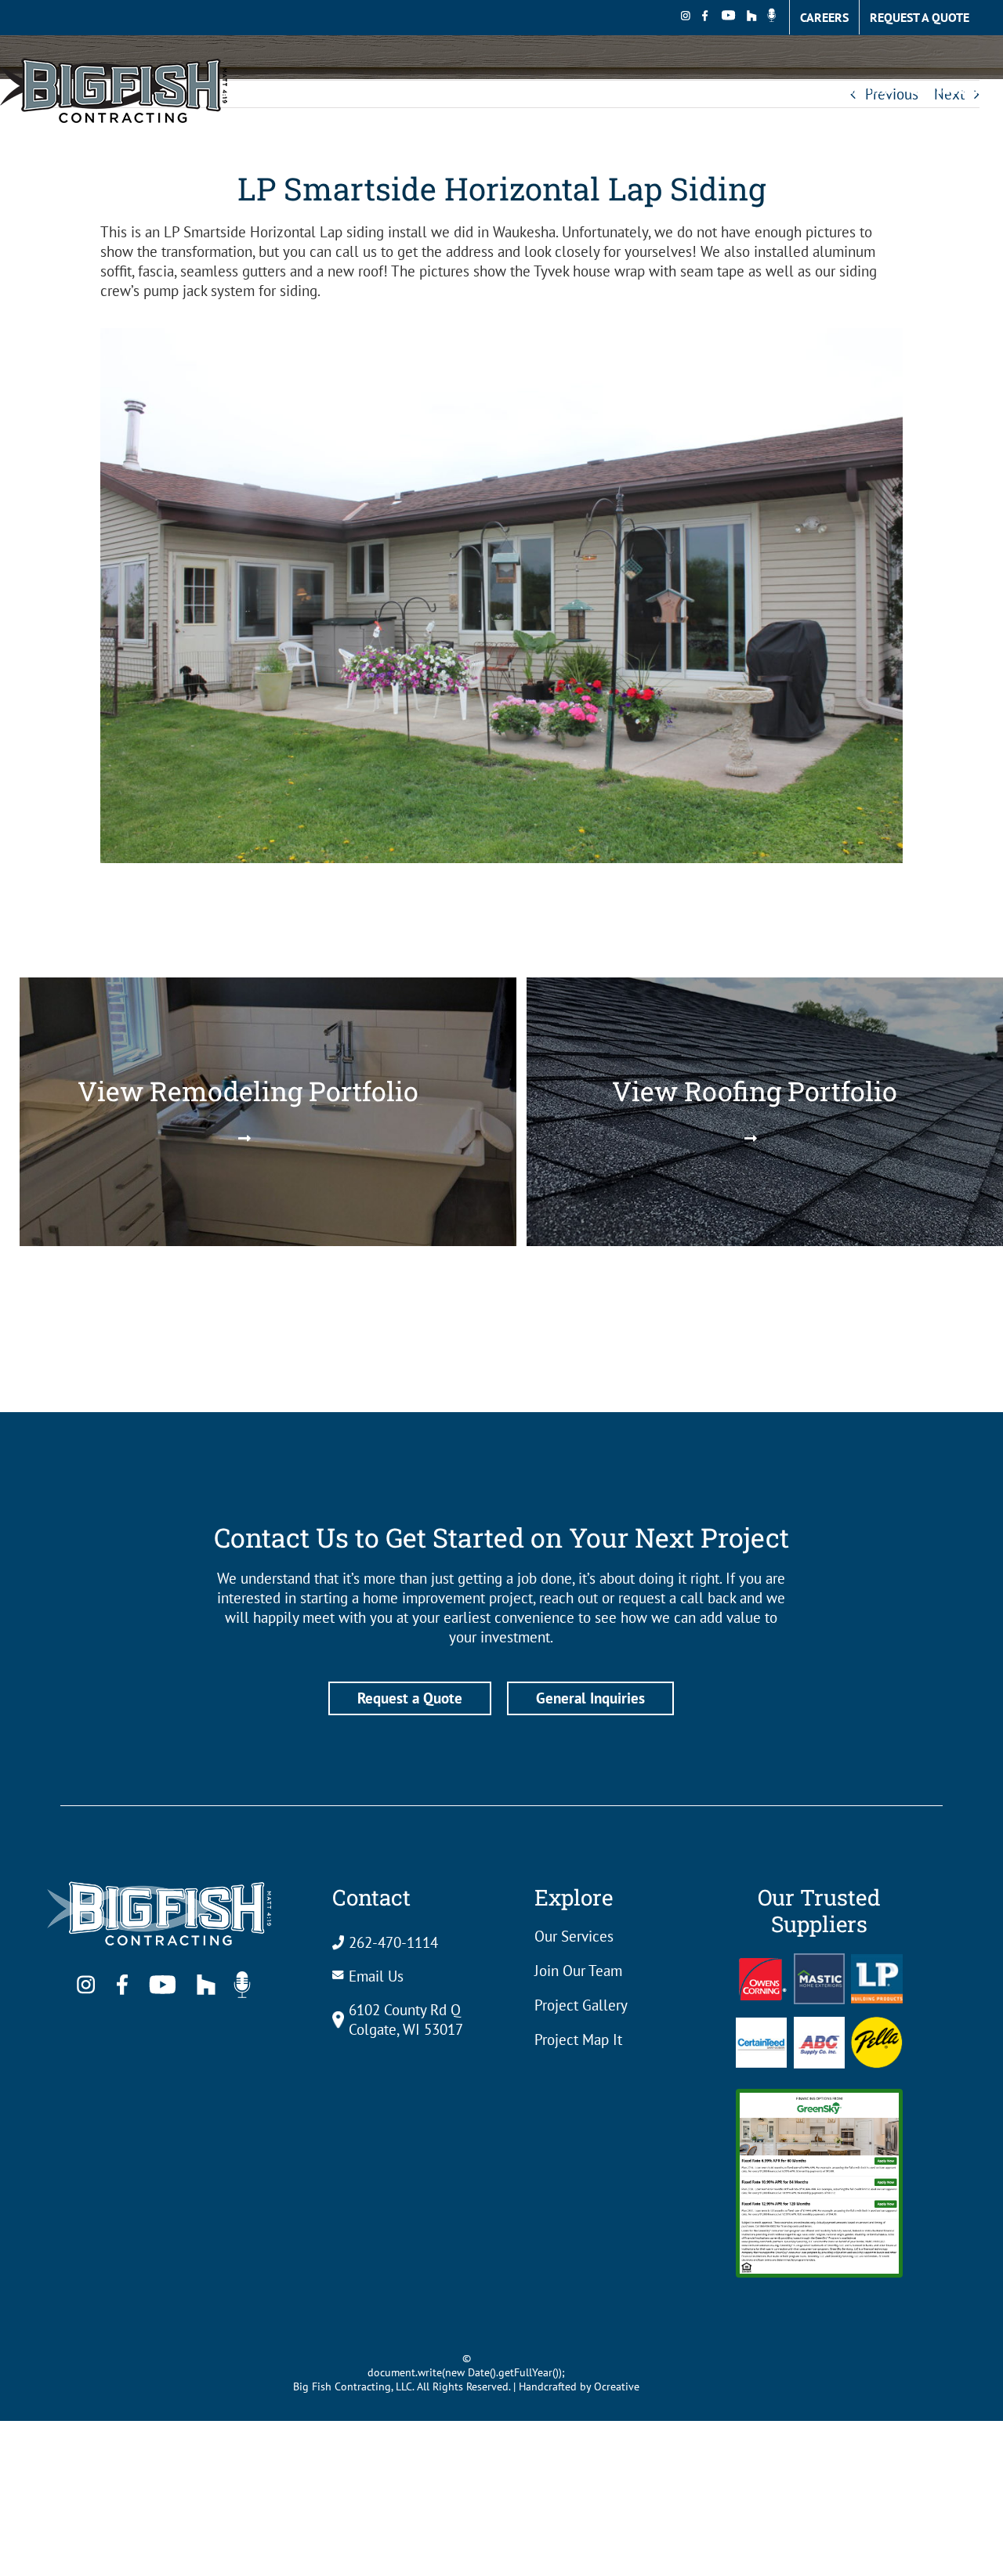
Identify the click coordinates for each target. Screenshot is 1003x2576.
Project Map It (578, 2039)
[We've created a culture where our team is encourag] (301, 1347)
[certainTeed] (761, 2025)
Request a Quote (410, 1698)
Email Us (376, 1976)
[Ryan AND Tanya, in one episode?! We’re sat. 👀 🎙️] (903, 1347)
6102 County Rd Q (405, 2010)
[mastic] (819, 1960)
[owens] (763, 1965)
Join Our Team (578, 1971)
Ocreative (617, 2386)
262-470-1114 (393, 1942)
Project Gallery (581, 2005)
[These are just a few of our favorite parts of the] (100, 1347)
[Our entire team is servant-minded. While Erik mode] (702, 1347)
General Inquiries (590, 1698)
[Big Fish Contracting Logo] (164, 1876)
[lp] (876, 1961)
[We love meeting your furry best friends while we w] (501, 1347)
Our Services (574, 1936)
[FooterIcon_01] (876, 2024)
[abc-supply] (819, 2024)
